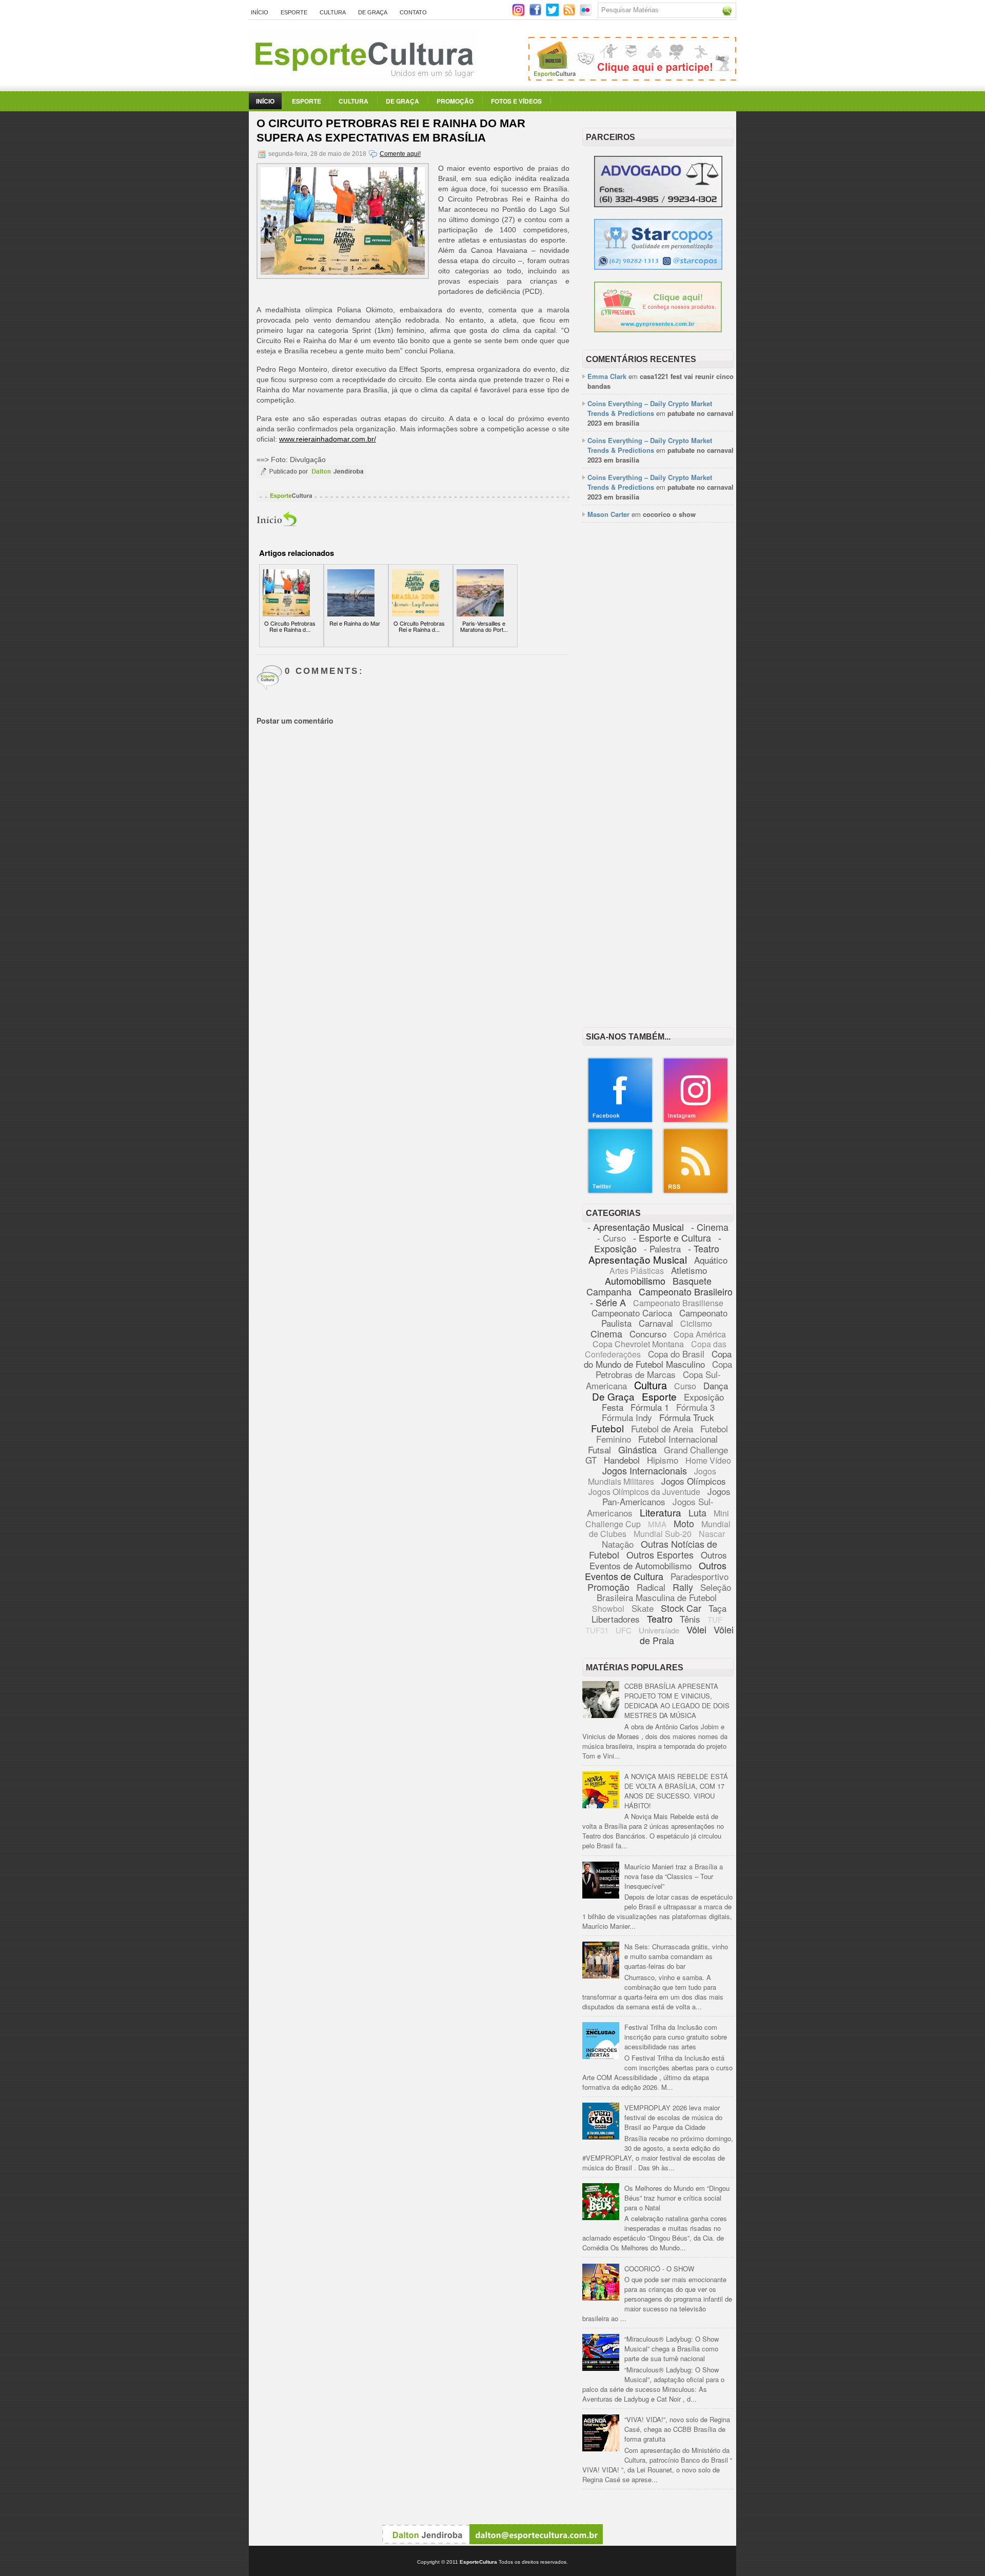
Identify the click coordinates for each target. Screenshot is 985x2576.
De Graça (373, 12)
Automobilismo (635, 1281)
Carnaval (656, 1323)
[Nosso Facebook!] (620, 1121)
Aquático (711, 1260)
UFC (624, 1630)
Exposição (704, 1397)
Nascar (712, 1534)
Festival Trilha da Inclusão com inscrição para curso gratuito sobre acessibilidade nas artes (676, 2037)
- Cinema (710, 1227)
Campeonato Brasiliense (678, 1303)
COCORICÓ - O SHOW (659, 2269)
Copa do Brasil (676, 1354)
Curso (685, 1386)
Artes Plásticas (637, 1271)
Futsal (599, 1450)
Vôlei (696, 1629)
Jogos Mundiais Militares (652, 1476)
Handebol (622, 1460)
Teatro (660, 1619)
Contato (413, 12)
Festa (613, 1407)
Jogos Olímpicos (694, 1481)
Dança (716, 1385)
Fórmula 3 (695, 1407)
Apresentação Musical (638, 1259)
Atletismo (689, 1270)
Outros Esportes (660, 1554)
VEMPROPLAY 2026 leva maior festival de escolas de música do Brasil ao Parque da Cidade (673, 2117)
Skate (643, 1608)
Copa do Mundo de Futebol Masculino (658, 1359)
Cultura (333, 12)
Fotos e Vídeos (516, 101)
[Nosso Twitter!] (620, 1192)
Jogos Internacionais (645, 1470)
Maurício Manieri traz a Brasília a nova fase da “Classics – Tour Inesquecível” (674, 1876)
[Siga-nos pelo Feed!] (570, 14)
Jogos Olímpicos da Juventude (644, 1492)
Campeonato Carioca (632, 1313)
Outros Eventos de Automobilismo (658, 1560)
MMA (657, 1524)
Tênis (690, 1619)
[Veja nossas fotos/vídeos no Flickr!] (587, 13)
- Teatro (704, 1248)
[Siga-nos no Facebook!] (536, 14)
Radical (651, 1587)
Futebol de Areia (662, 1429)
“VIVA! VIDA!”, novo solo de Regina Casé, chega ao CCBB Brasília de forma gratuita (677, 2429)
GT (591, 1460)
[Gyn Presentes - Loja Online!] (658, 330)
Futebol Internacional (678, 1439)
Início (260, 12)
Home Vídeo (708, 1460)
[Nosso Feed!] (696, 1192)
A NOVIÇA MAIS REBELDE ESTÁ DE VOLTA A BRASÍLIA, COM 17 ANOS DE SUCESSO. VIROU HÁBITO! (676, 1791)
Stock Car (681, 1608)
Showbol (608, 1609)
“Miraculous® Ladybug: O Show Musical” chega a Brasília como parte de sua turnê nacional (672, 2349)
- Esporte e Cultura (672, 1237)
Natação (618, 1544)
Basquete (692, 1281)
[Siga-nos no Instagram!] (519, 14)
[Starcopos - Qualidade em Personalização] (658, 267)
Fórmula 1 (650, 1407)
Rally (683, 1587)
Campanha (609, 1291)
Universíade (659, 1630)
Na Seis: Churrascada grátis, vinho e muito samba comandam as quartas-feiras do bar (676, 1956)
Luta (697, 1512)
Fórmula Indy (627, 1417)
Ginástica (637, 1449)
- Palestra (662, 1249)
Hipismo (663, 1460)
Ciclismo (696, 1323)
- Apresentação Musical (636, 1227)
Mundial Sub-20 (663, 1534)
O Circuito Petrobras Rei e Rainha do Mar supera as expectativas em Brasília (391, 131)
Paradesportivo (700, 1576)
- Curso (612, 1238)
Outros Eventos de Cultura (656, 1571)
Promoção (455, 101)
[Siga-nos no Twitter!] (553, 14)
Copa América (700, 1334)
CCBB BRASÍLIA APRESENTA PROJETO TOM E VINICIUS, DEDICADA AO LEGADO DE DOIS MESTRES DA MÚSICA (677, 1701)
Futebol (607, 1428)
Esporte (294, 12)
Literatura (661, 1512)
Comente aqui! (400, 154)
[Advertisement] (658, 688)
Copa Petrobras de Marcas (664, 1369)
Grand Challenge (696, 1450)
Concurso (648, 1334)
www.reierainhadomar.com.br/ (328, 439)
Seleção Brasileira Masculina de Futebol (664, 1592)
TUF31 (597, 1630)
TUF (715, 1619)
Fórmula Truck (687, 1417)
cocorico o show (669, 514)
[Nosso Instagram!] (696, 1121)
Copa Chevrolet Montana (638, 1344)
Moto (684, 1523)
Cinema (606, 1333)
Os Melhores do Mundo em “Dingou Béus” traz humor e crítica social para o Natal (677, 2198)
